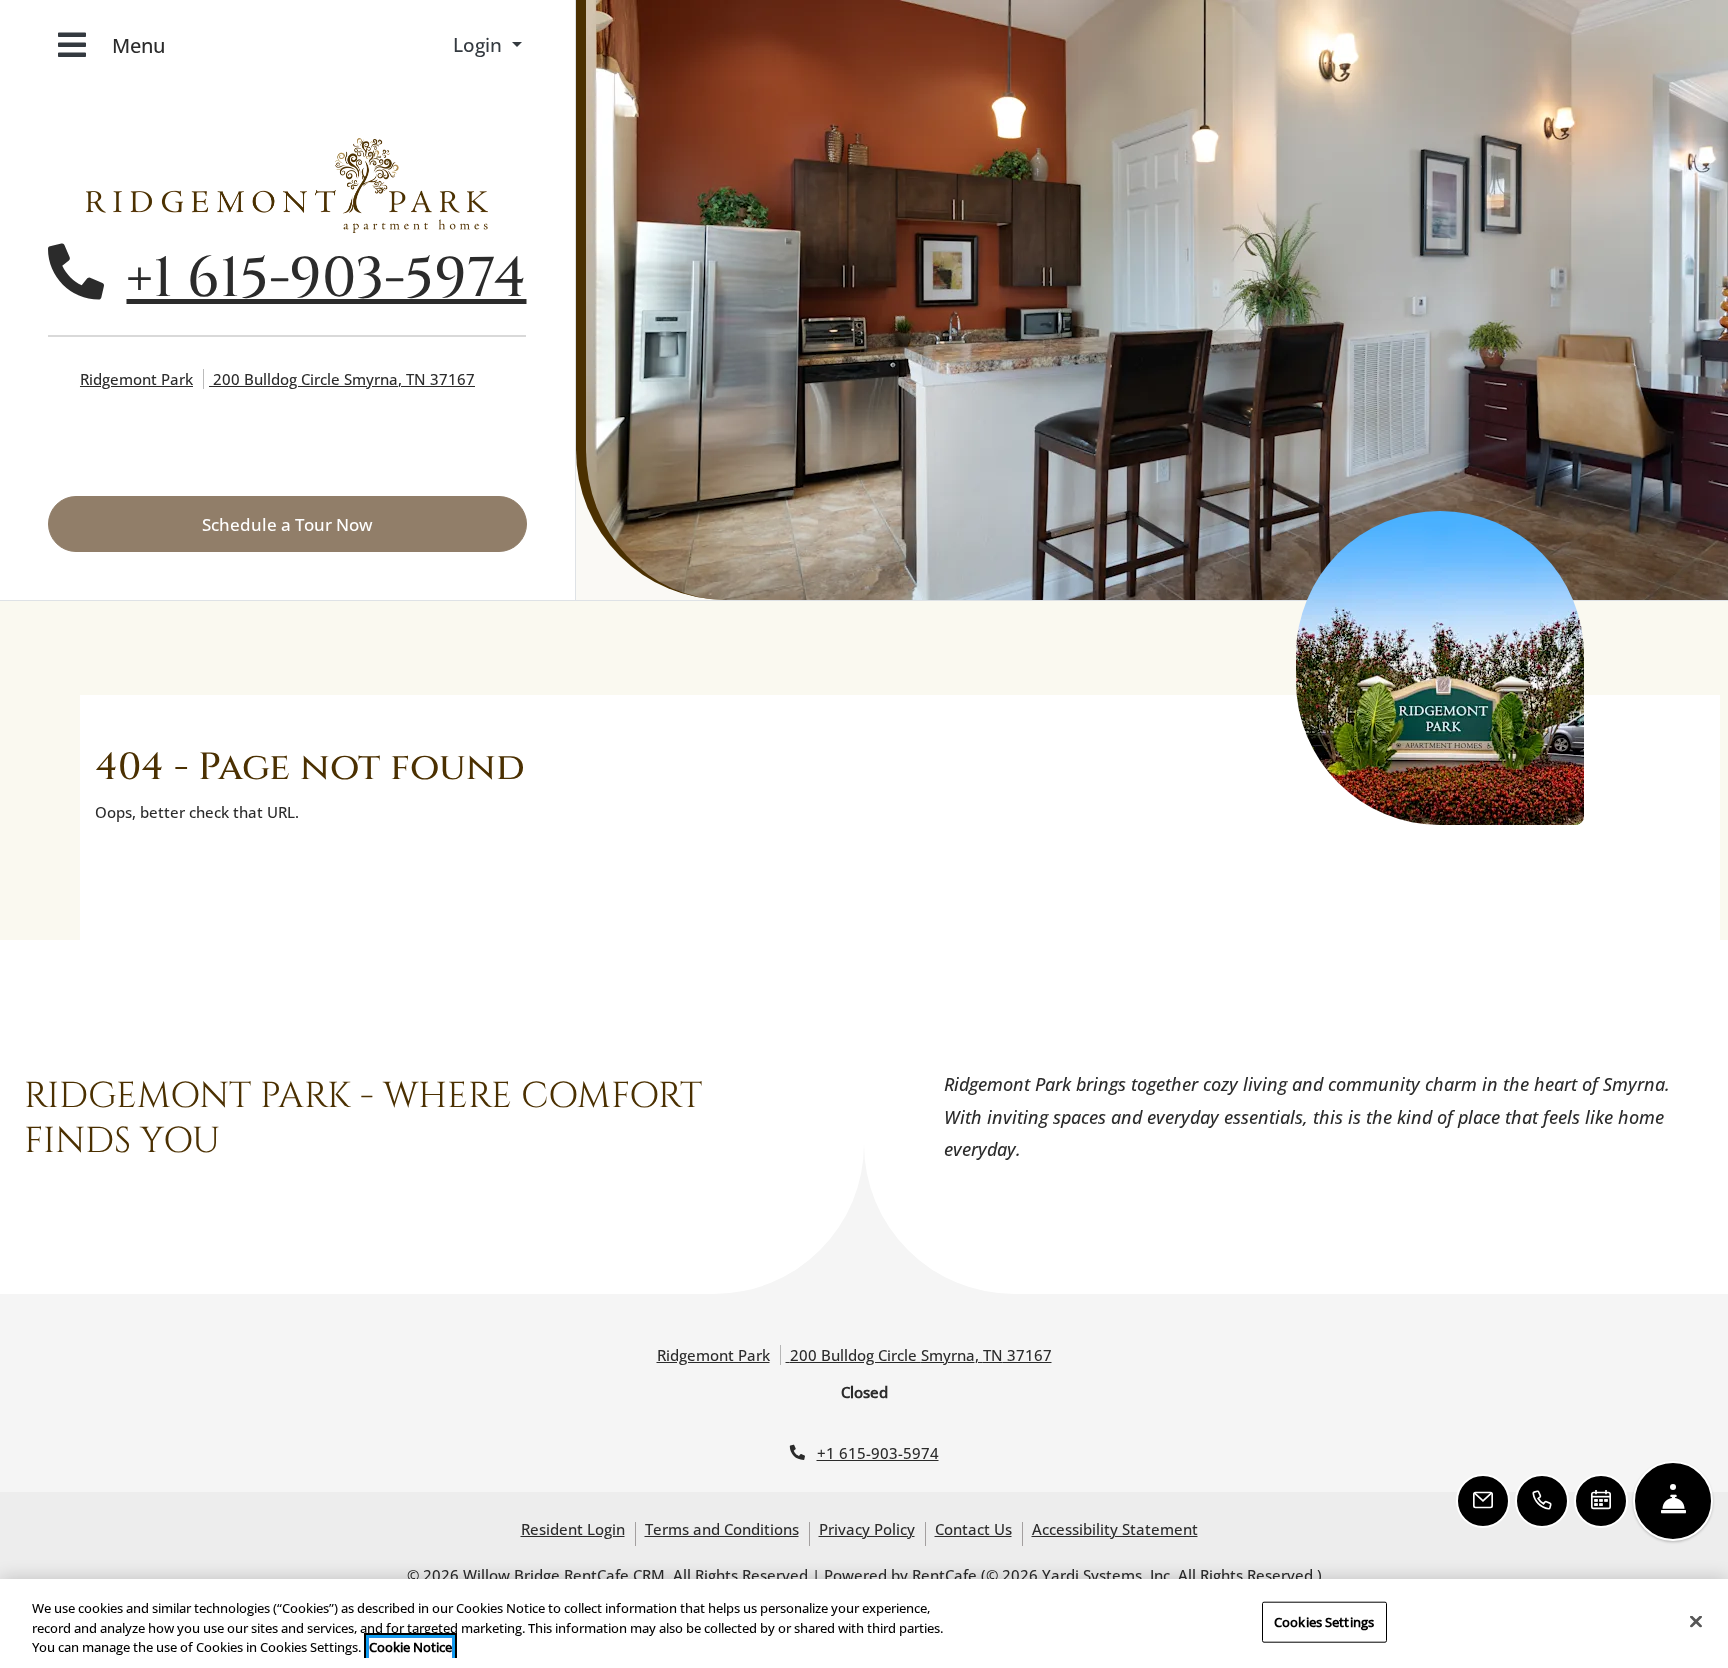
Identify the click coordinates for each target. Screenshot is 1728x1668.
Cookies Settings (1324, 1621)
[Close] (1696, 1621)
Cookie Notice (410, 1647)
